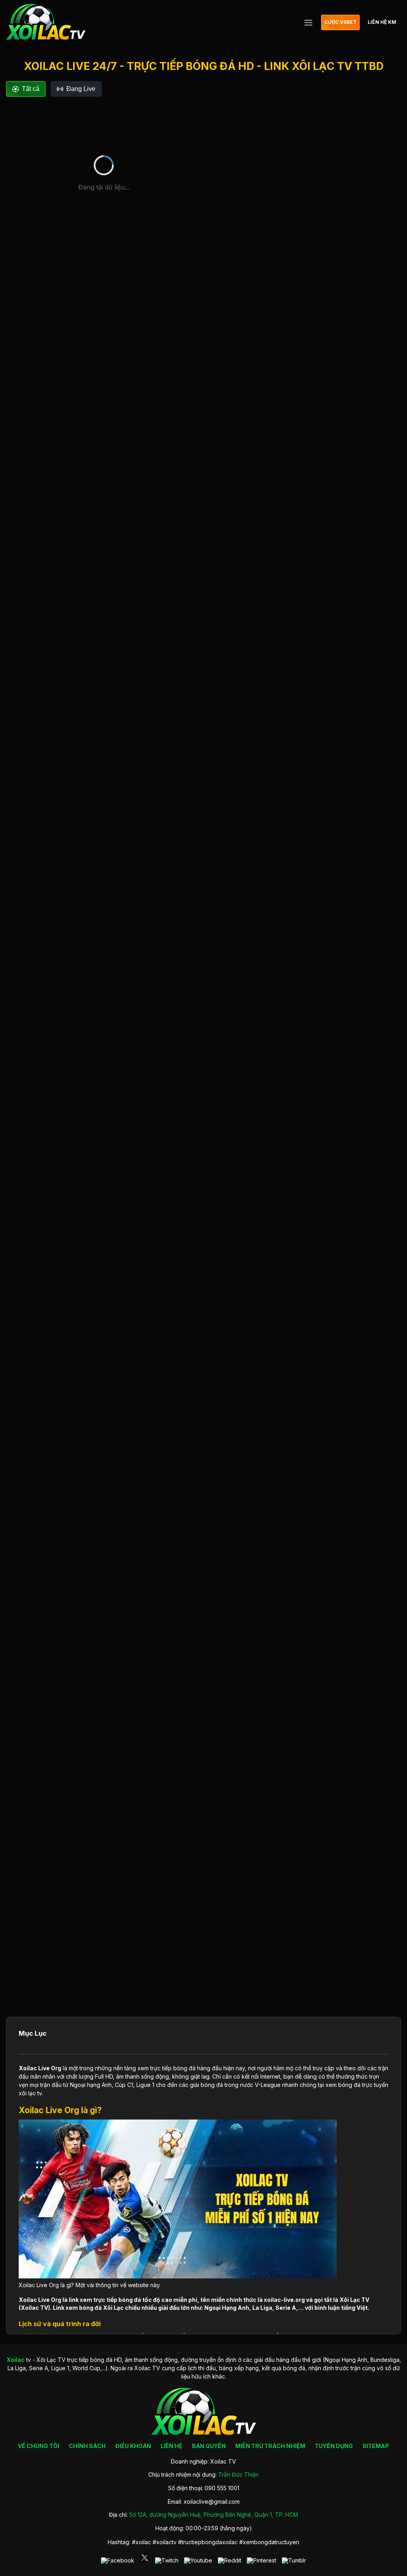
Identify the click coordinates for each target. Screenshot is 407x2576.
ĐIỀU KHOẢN (133, 2446)
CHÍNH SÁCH (87, 2446)
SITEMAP (376, 2446)
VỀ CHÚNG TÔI (39, 2446)
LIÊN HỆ (172, 2446)
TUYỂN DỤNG (334, 2446)
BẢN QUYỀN (209, 2446)
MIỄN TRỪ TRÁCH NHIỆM (270, 2446)
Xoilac (28, 2068)
